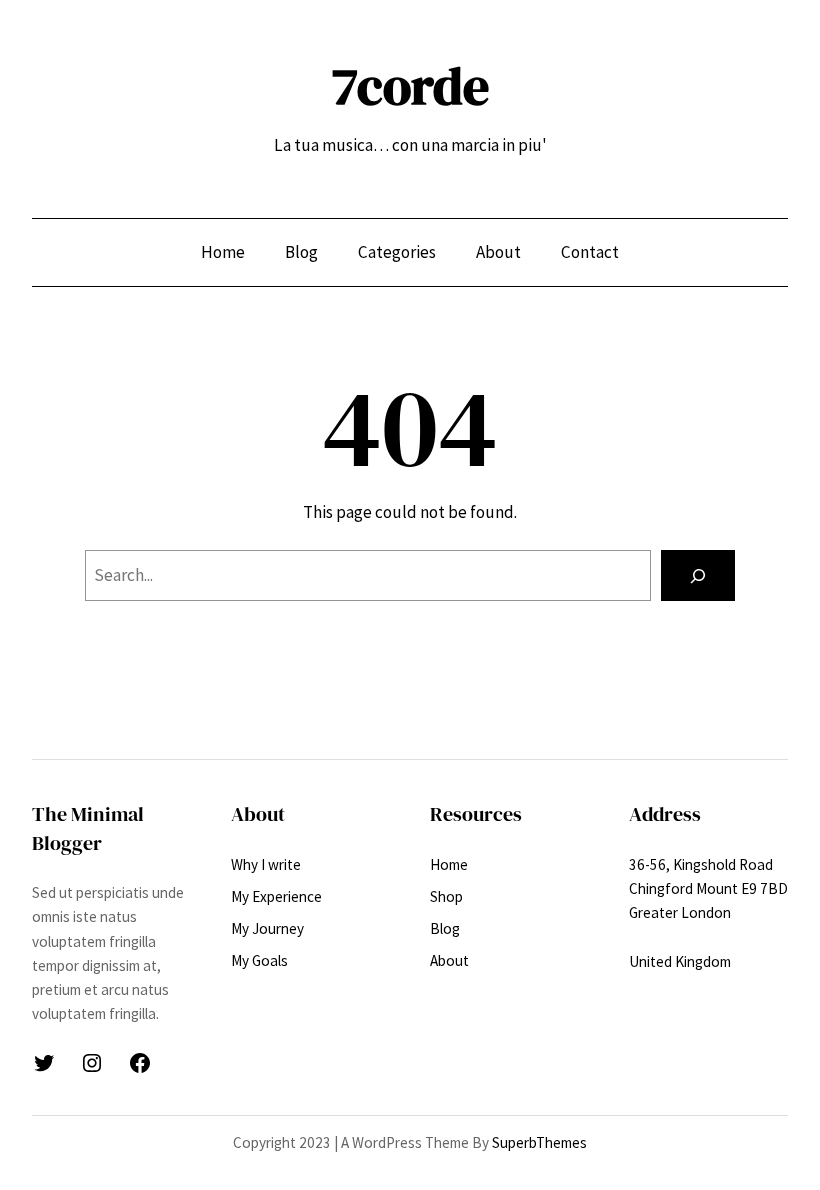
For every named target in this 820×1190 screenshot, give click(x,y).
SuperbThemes (539, 1142)
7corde (410, 86)
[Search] (698, 575)
